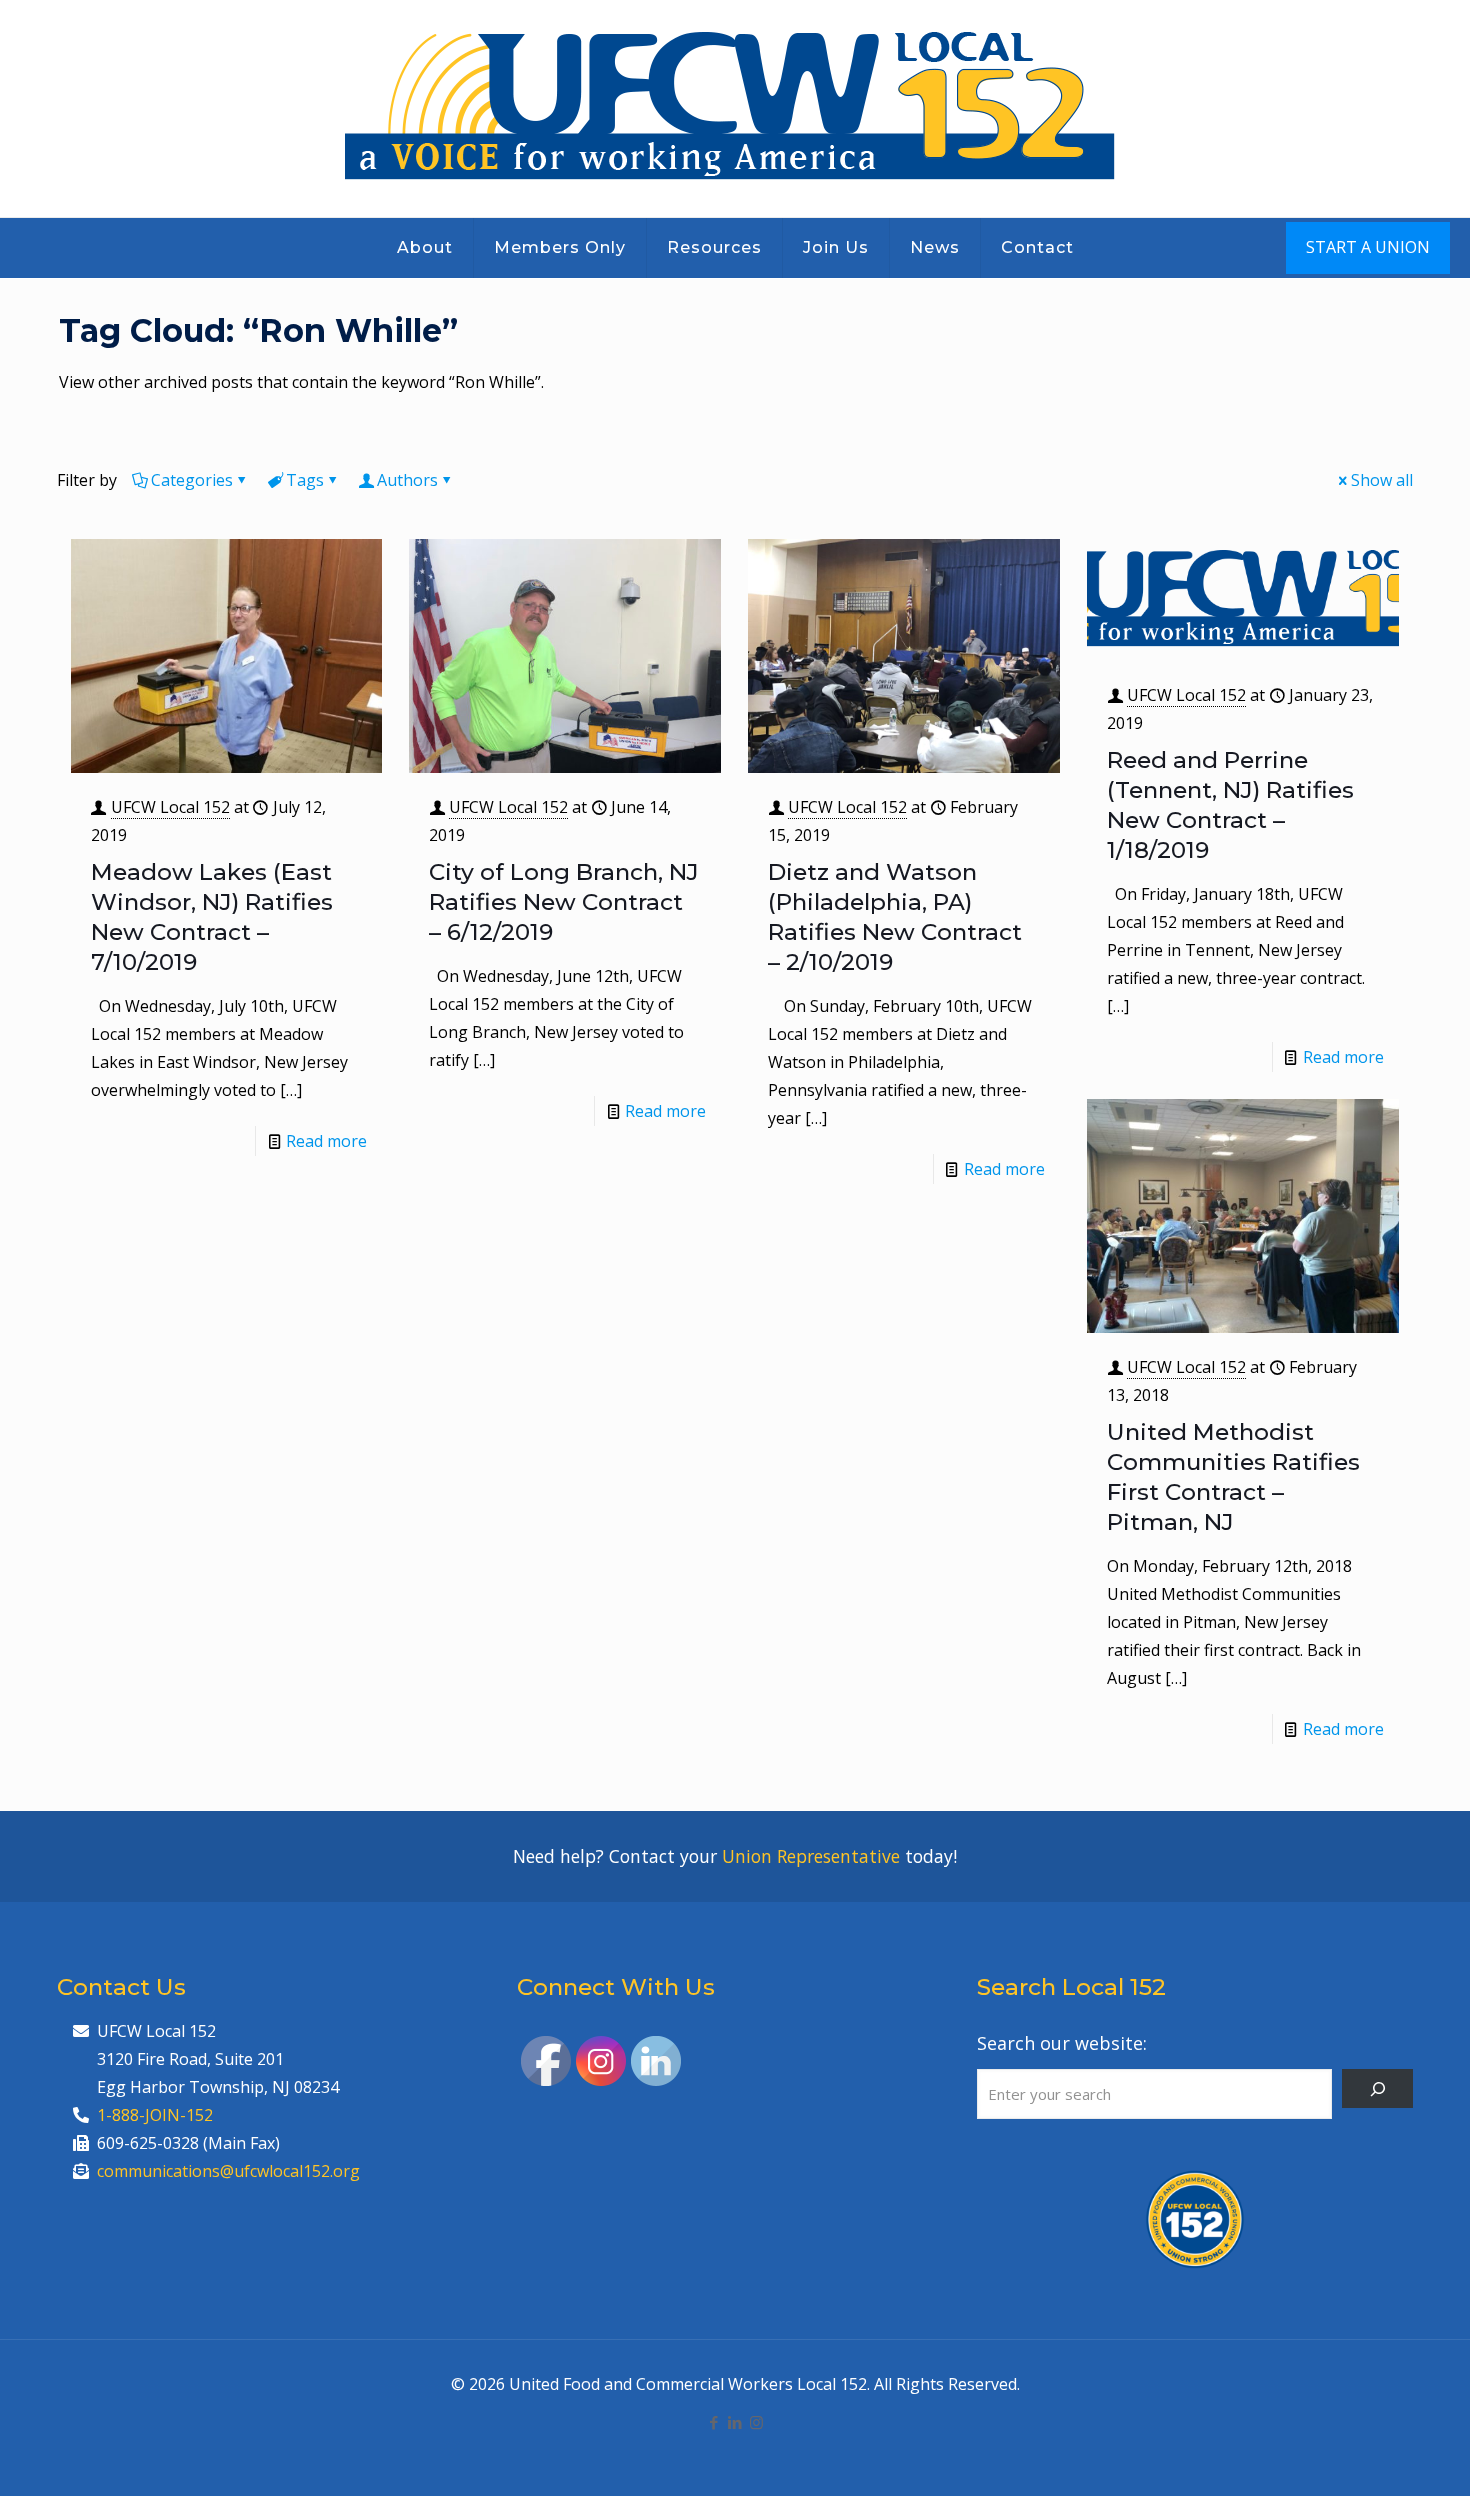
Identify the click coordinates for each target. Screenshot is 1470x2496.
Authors (407, 480)
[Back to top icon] (1374, 2455)
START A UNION (1368, 247)
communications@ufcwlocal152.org (228, 2171)
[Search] (1377, 2088)
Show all (1382, 480)
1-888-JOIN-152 (155, 2115)
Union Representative (811, 1856)
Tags (305, 480)
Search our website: (1062, 2043)
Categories (192, 480)
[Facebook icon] (714, 2422)
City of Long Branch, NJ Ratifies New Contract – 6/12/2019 (564, 902)
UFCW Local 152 (170, 807)
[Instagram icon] (756, 2422)
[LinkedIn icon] (735, 2422)
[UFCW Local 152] (735, 108)
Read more (326, 1141)
